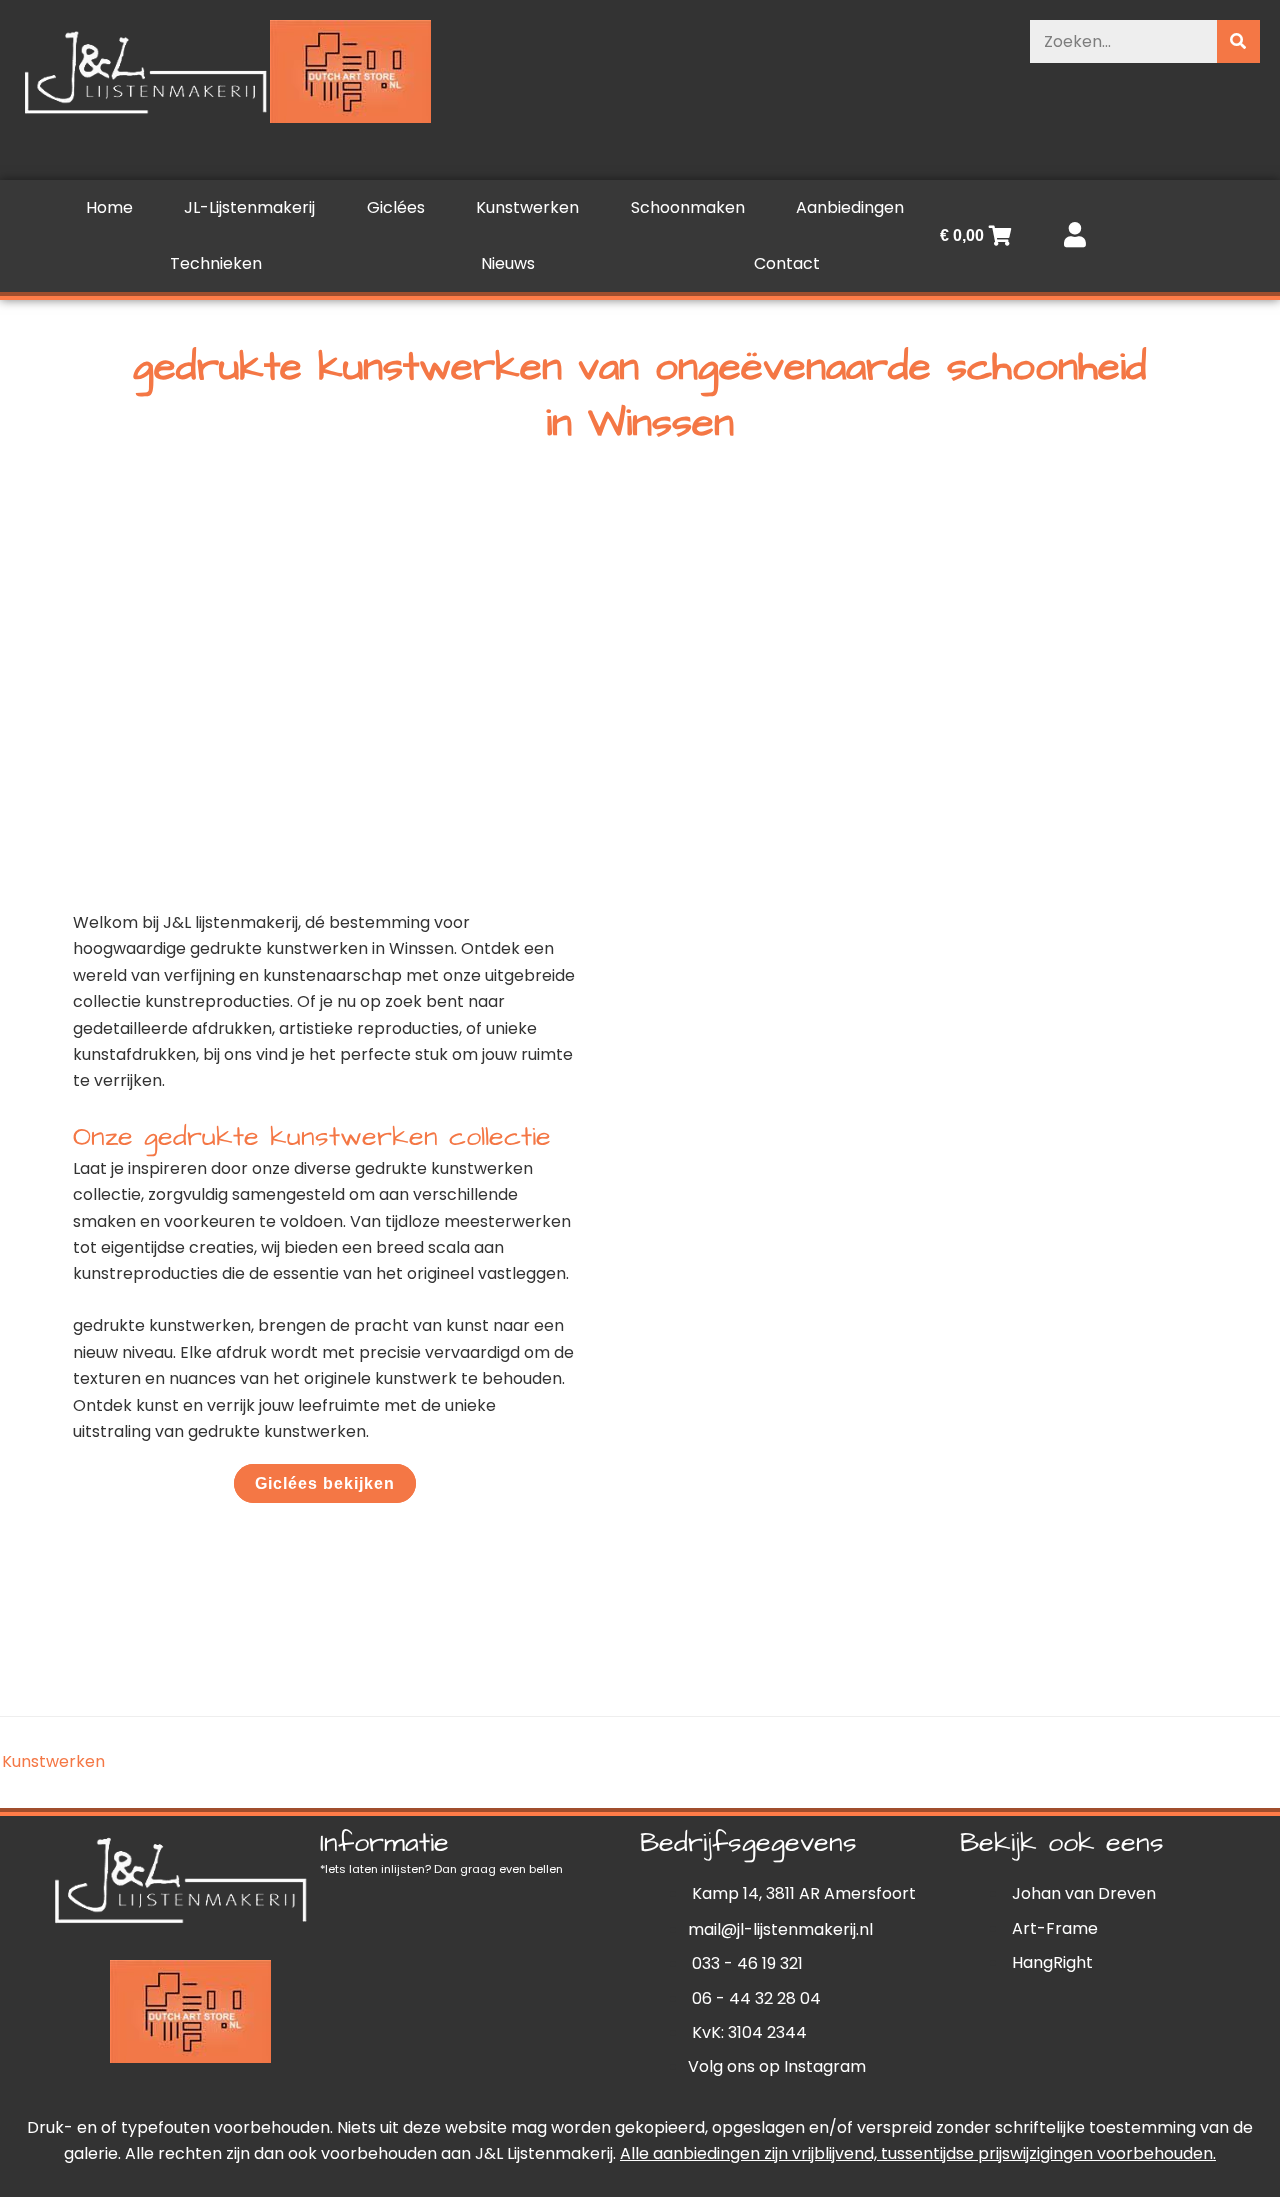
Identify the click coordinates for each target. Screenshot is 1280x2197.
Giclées (396, 207)
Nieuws (508, 263)
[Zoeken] (1238, 41)
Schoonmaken (688, 207)
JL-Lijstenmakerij (249, 207)
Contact (787, 263)
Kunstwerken (527, 207)
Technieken (216, 263)
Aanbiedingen (850, 207)
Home (109, 207)
